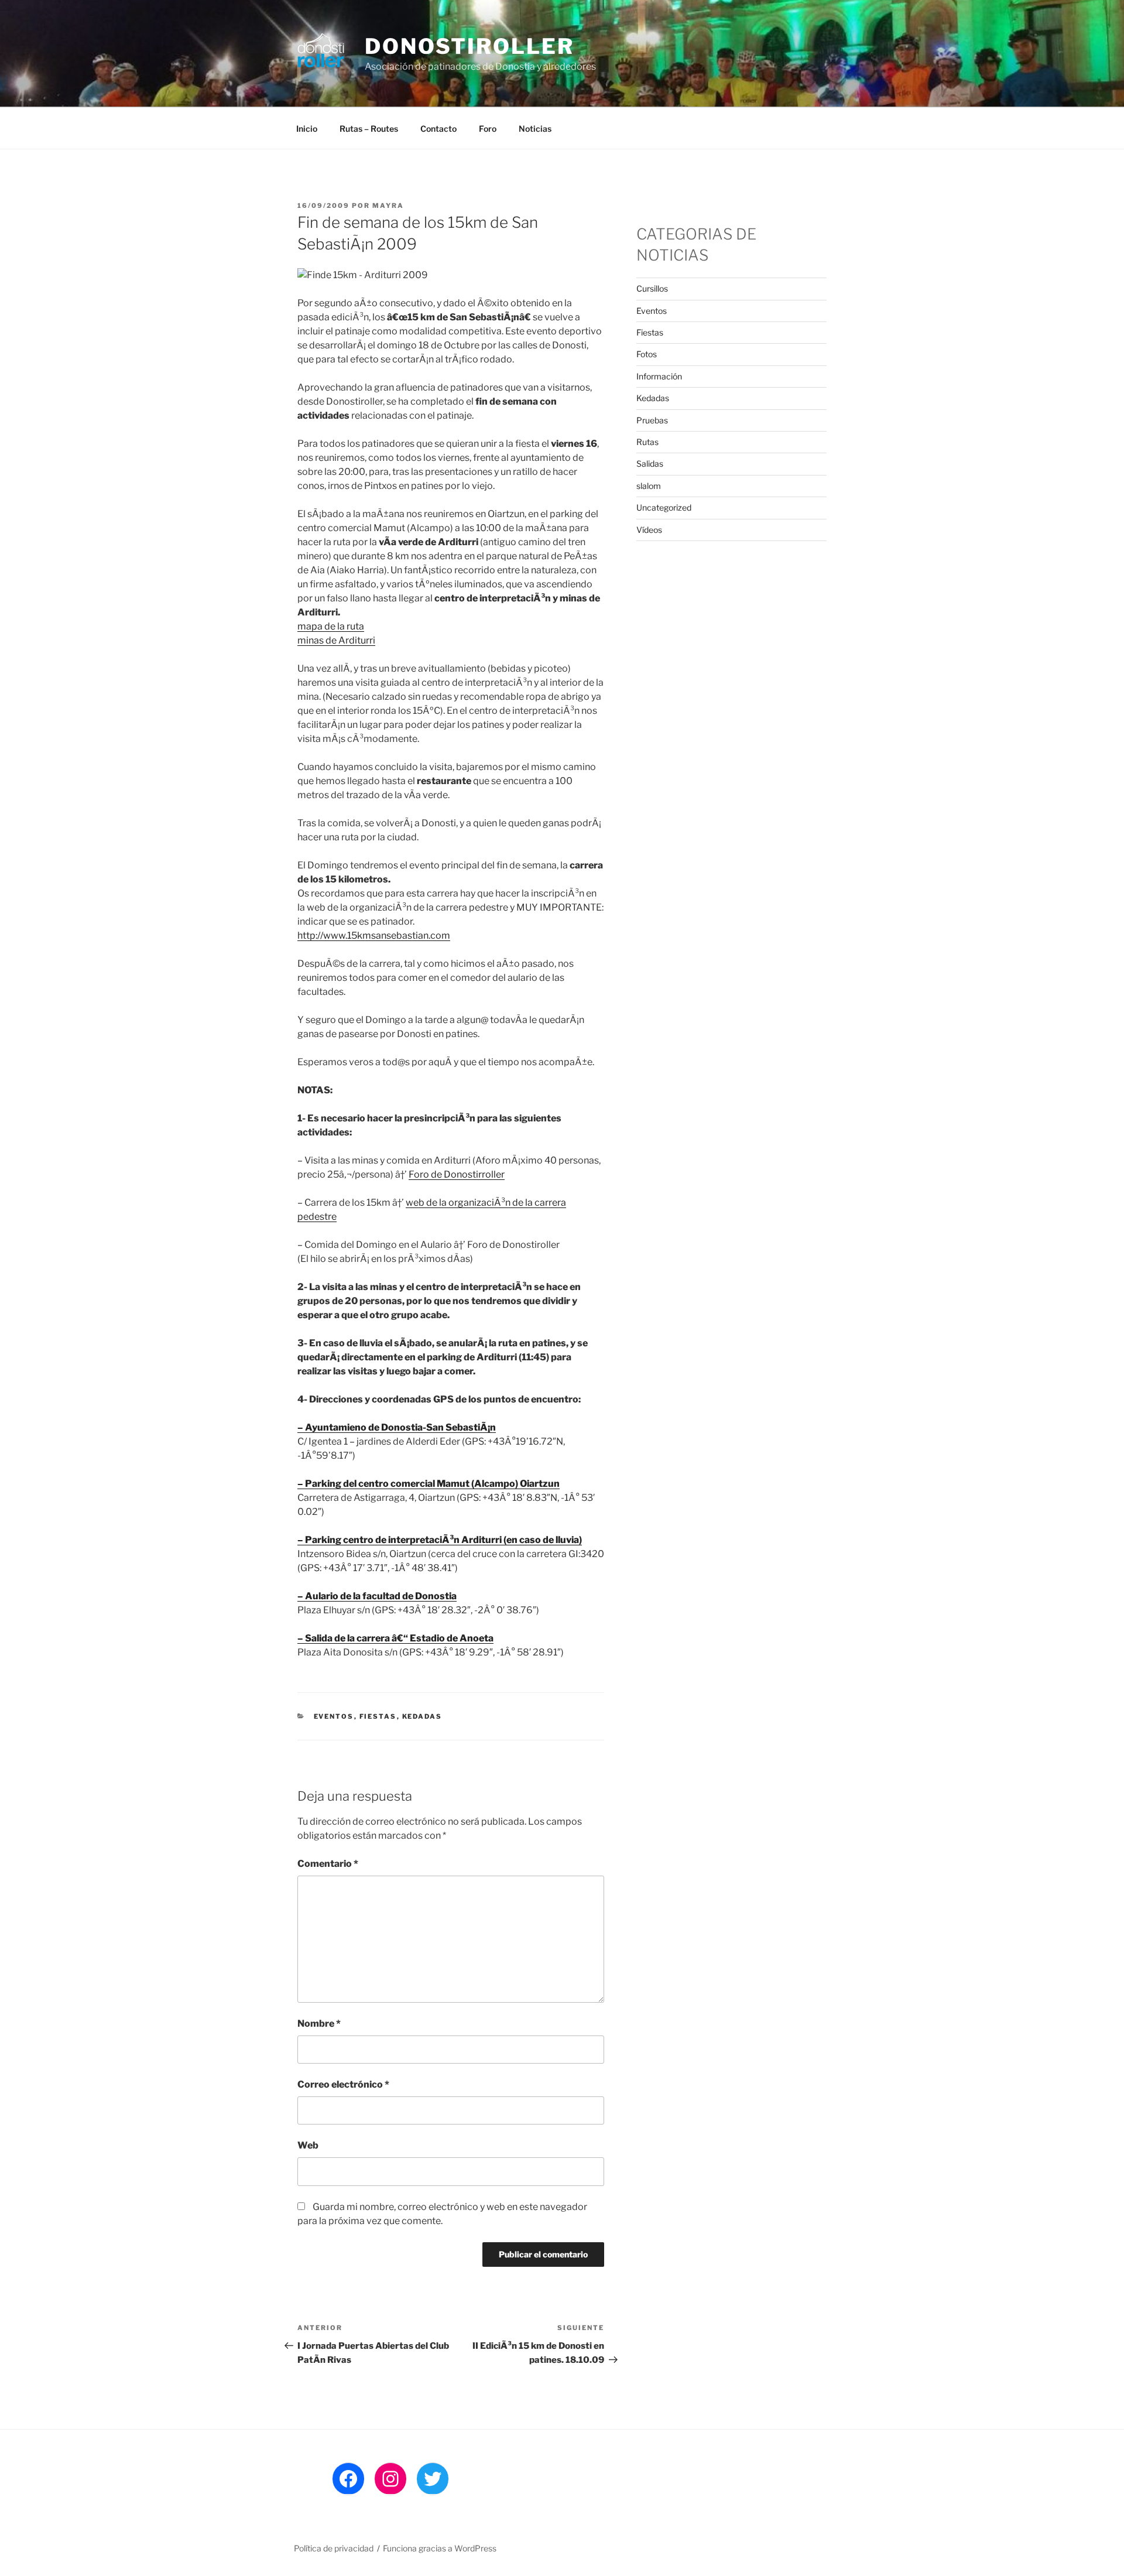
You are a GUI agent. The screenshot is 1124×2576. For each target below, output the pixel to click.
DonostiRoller (469, 46)
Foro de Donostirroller (457, 1174)
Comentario (328, 1864)
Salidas (650, 463)
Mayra (388, 206)
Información (659, 376)
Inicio (307, 129)
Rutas (647, 442)
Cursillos (652, 288)
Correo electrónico (343, 2084)
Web (308, 2145)
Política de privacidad (334, 2548)
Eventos (334, 1716)
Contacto (438, 129)
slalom (649, 486)
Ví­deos (649, 530)
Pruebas (652, 420)
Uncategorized (664, 507)
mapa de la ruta (331, 626)
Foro (488, 129)
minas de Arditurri (336, 640)
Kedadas (422, 1716)
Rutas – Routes (369, 129)
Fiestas (378, 1716)
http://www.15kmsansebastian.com (374, 935)
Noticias (535, 129)
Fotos (647, 354)
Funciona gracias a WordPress (440, 2548)
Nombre (319, 2023)
